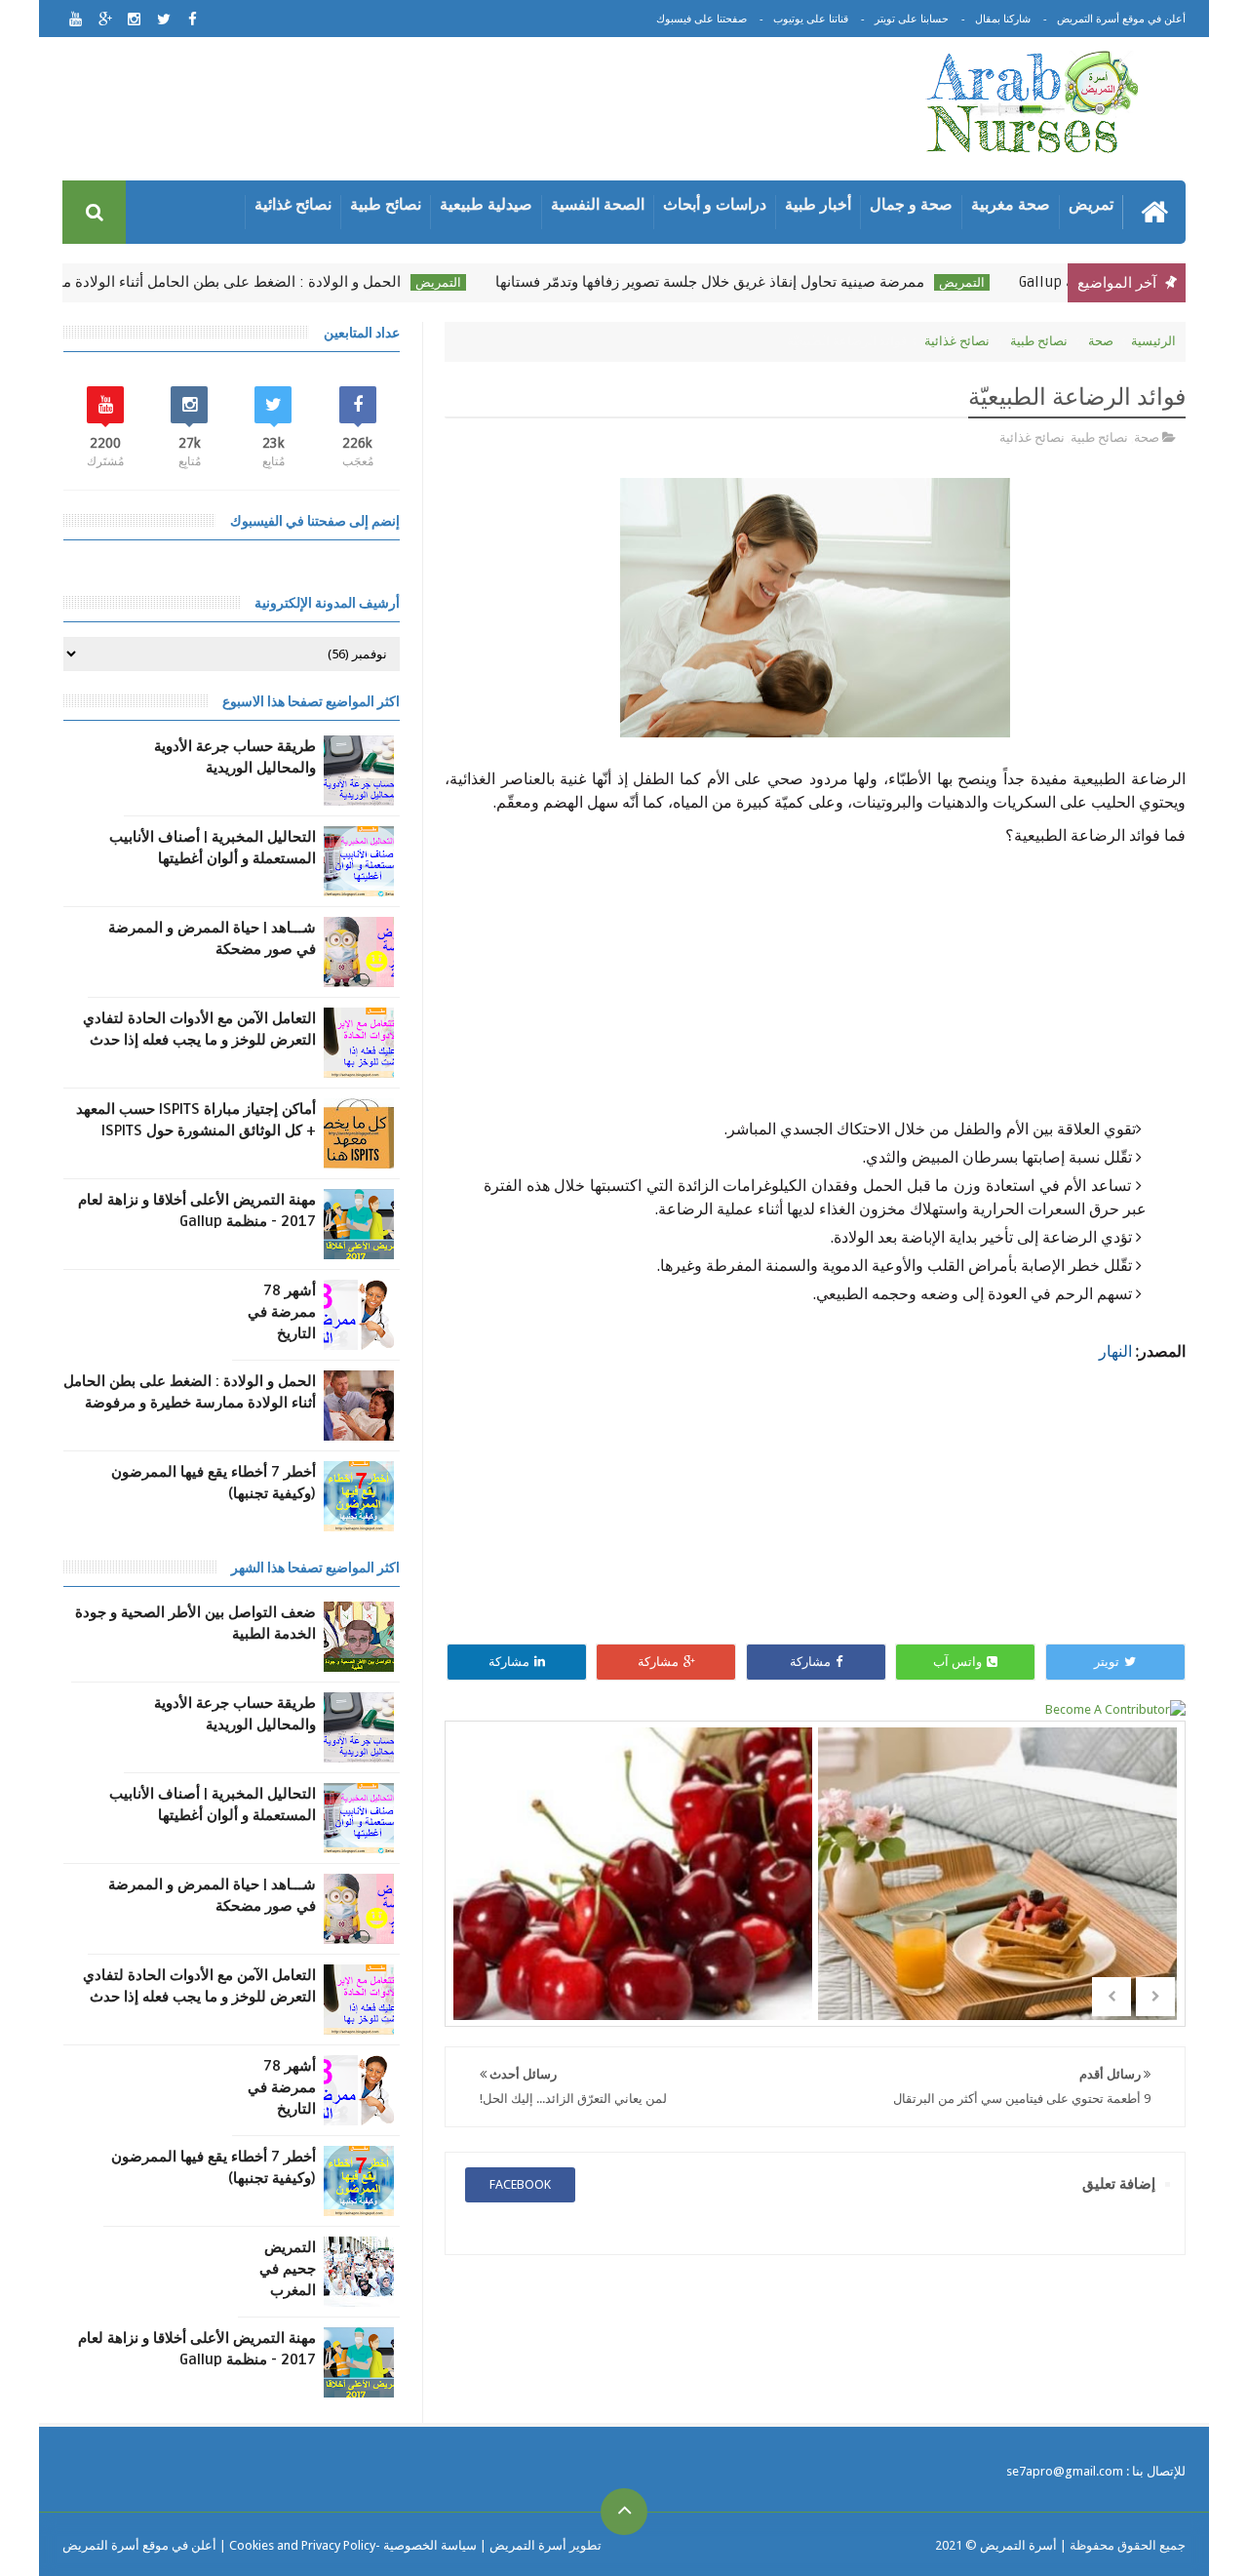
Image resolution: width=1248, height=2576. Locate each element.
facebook (520, 2184)
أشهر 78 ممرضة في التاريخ (282, 1312)
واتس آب (957, 1662)
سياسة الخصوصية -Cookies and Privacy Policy (353, 2545)
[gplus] (105, 19)
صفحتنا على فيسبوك (702, 19)
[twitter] (163, 19)
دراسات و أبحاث (715, 204)
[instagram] (134, 19)
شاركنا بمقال (1003, 19)
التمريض (988, 282)
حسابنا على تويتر (912, 19)
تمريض (1091, 204)
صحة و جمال (911, 204)
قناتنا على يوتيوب (811, 19)
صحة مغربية (1011, 204)
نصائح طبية (386, 204)
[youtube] (76, 19)
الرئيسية (1153, 341)
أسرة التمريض (1017, 2545)
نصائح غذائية (293, 204)
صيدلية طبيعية (486, 204)
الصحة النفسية (598, 204)
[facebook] (193, 19)
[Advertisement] (472, 112)
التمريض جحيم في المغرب (288, 2269)
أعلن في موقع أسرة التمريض (1121, 19)
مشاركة (810, 1662)
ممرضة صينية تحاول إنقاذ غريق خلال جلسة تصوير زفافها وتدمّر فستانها (736, 282)
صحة (1101, 341)
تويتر (1107, 1662)
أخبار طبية (818, 204)
